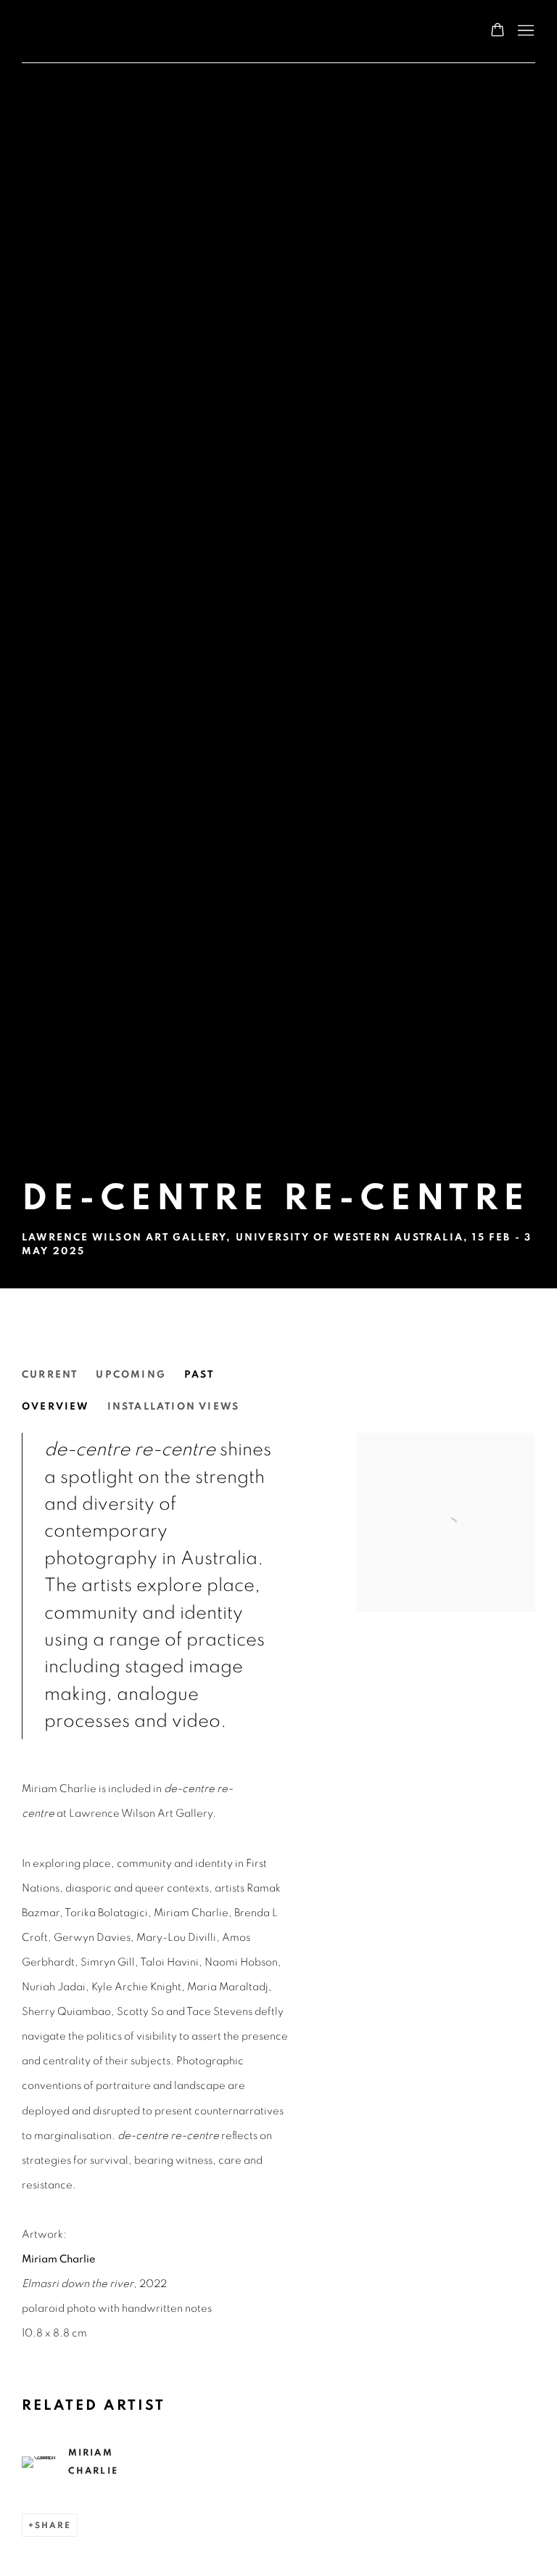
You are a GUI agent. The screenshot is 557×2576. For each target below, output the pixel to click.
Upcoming (131, 1375)
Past (199, 1375)
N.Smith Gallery (80, 31)
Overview (55, 1407)
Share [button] (53, 2525)
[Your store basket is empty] (498, 31)
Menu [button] (524, 31)
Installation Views (174, 1407)
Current (50, 1375)
